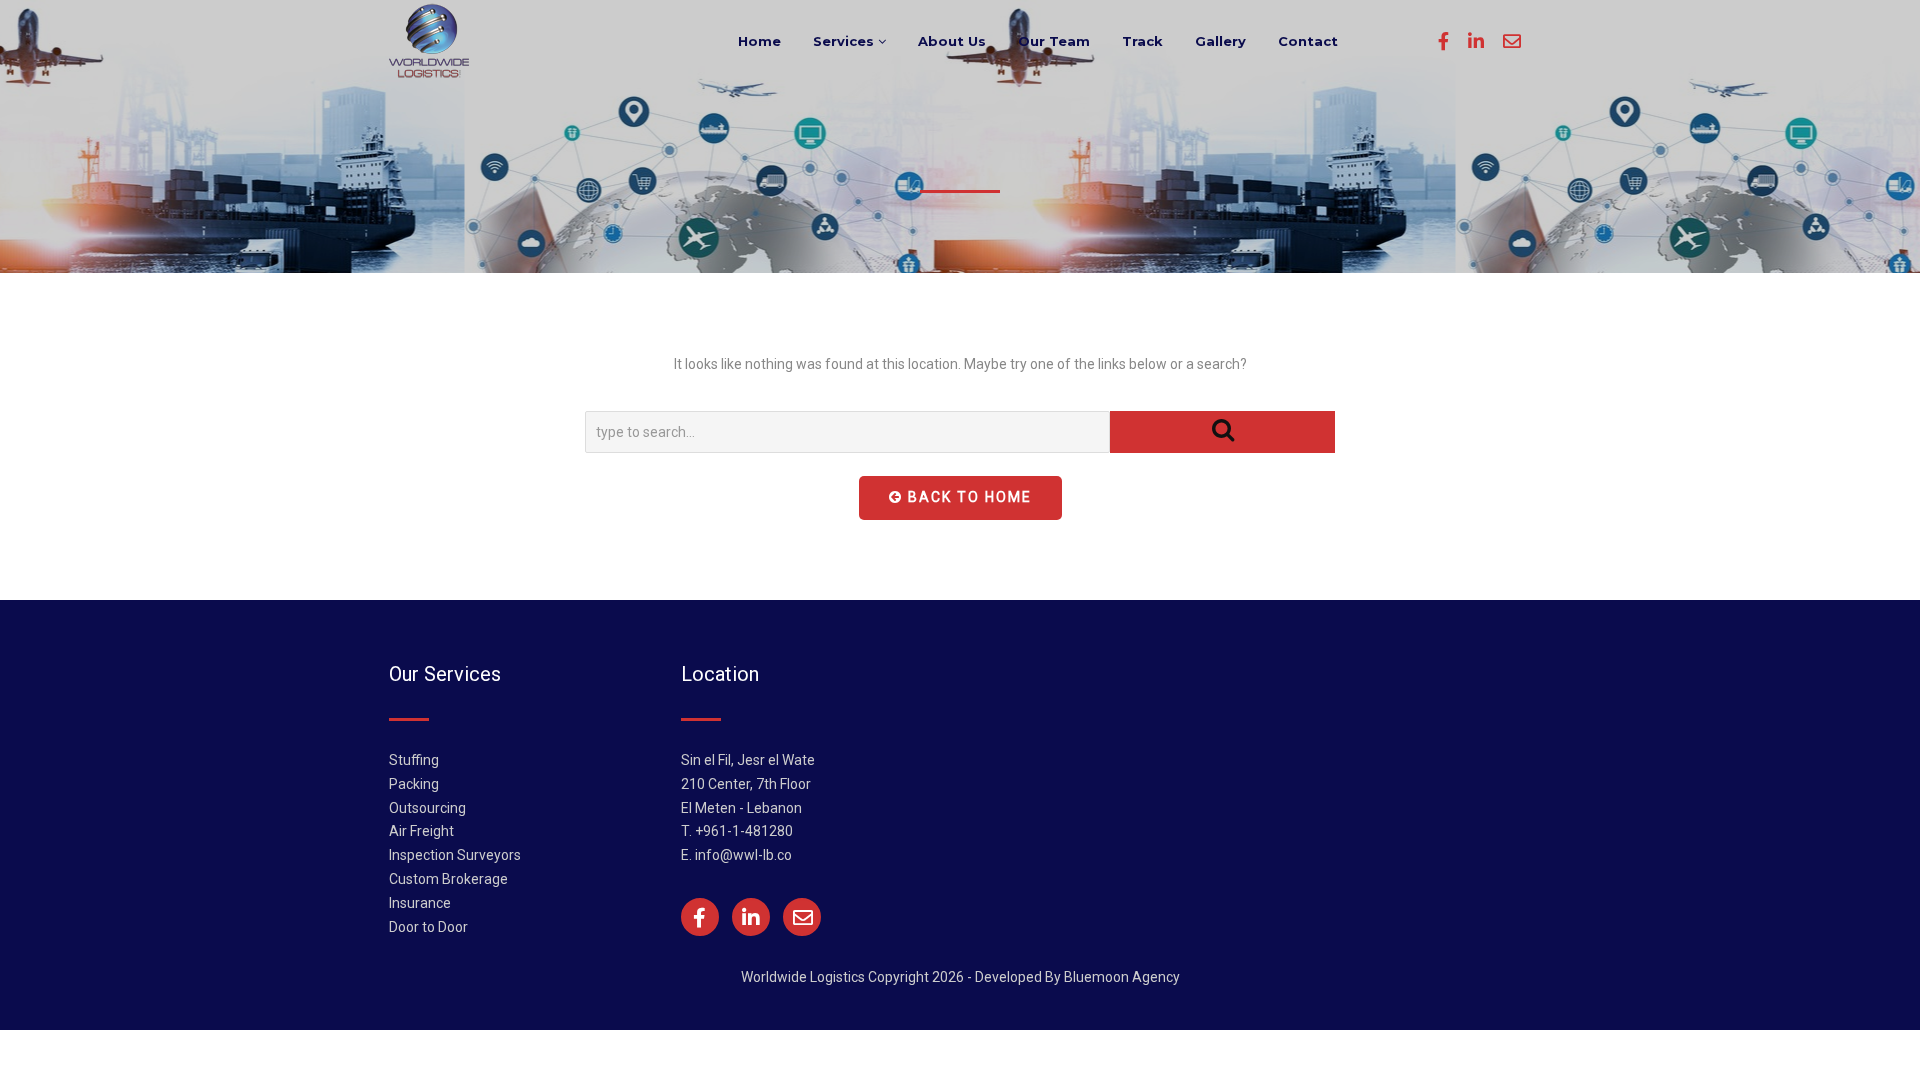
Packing (414, 784)
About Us (952, 41)
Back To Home (967, 497)
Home (759, 41)
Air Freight (421, 831)
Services (845, 41)
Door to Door (428, 927)
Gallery (1220, 41)
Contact (1308, 41)
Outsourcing (427, 808)
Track (1142, 41)
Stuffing (414, 760)
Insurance (420, 903)
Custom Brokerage (448, 879)
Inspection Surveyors (455, 855)
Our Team (1054, 41)
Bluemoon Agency (1122, 977)
